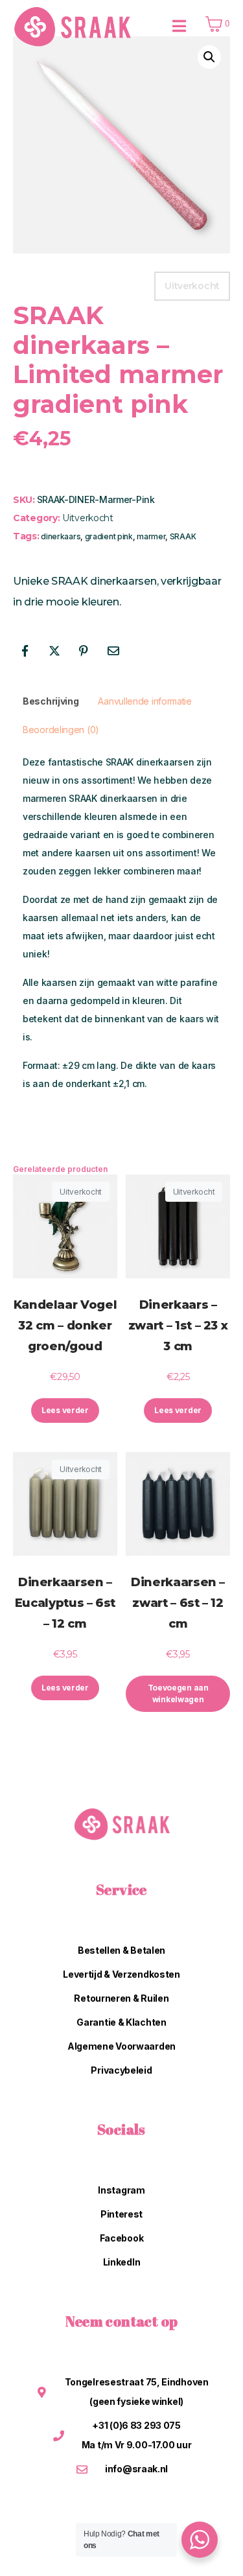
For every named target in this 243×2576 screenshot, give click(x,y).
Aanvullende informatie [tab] (145, 701)
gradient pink (109, 536)
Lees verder (65, 1410)
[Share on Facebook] (25, 651)
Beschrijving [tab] (51, 701)
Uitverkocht (88, 518)
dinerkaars (61, 536)
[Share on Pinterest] (84, 651)
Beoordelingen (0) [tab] (61, 730)
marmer (151, 536)
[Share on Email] (113, 651)
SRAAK (183, 536)
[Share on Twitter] (54, 651)
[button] (209, 57)
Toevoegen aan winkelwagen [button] (178, 1693)
